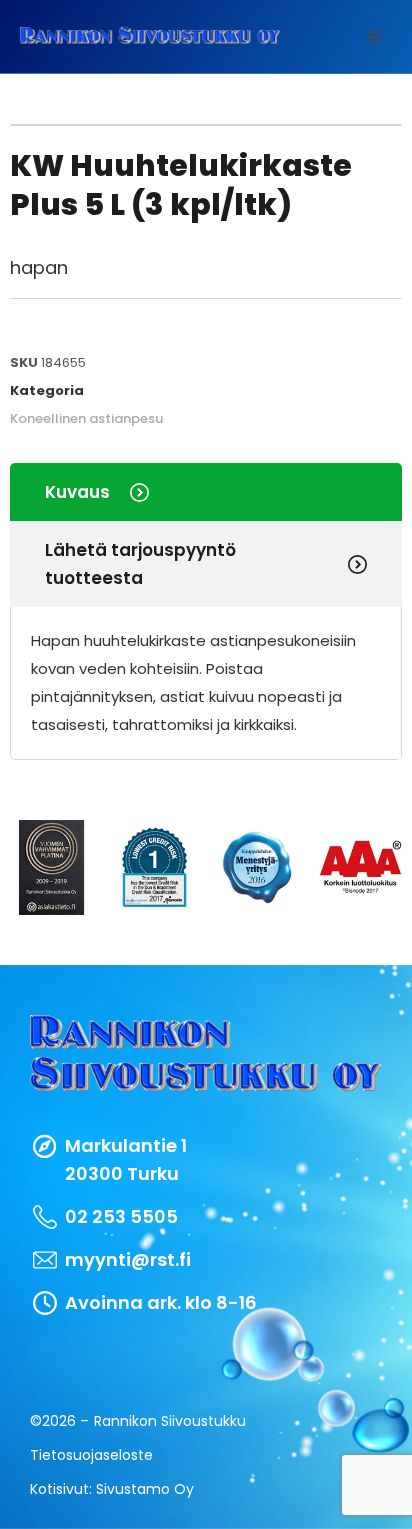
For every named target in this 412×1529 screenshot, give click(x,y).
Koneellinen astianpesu (86, 418)
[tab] (206, 492)
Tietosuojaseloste (91, 1455)
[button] (374, 37)
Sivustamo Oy (145, 1489)
